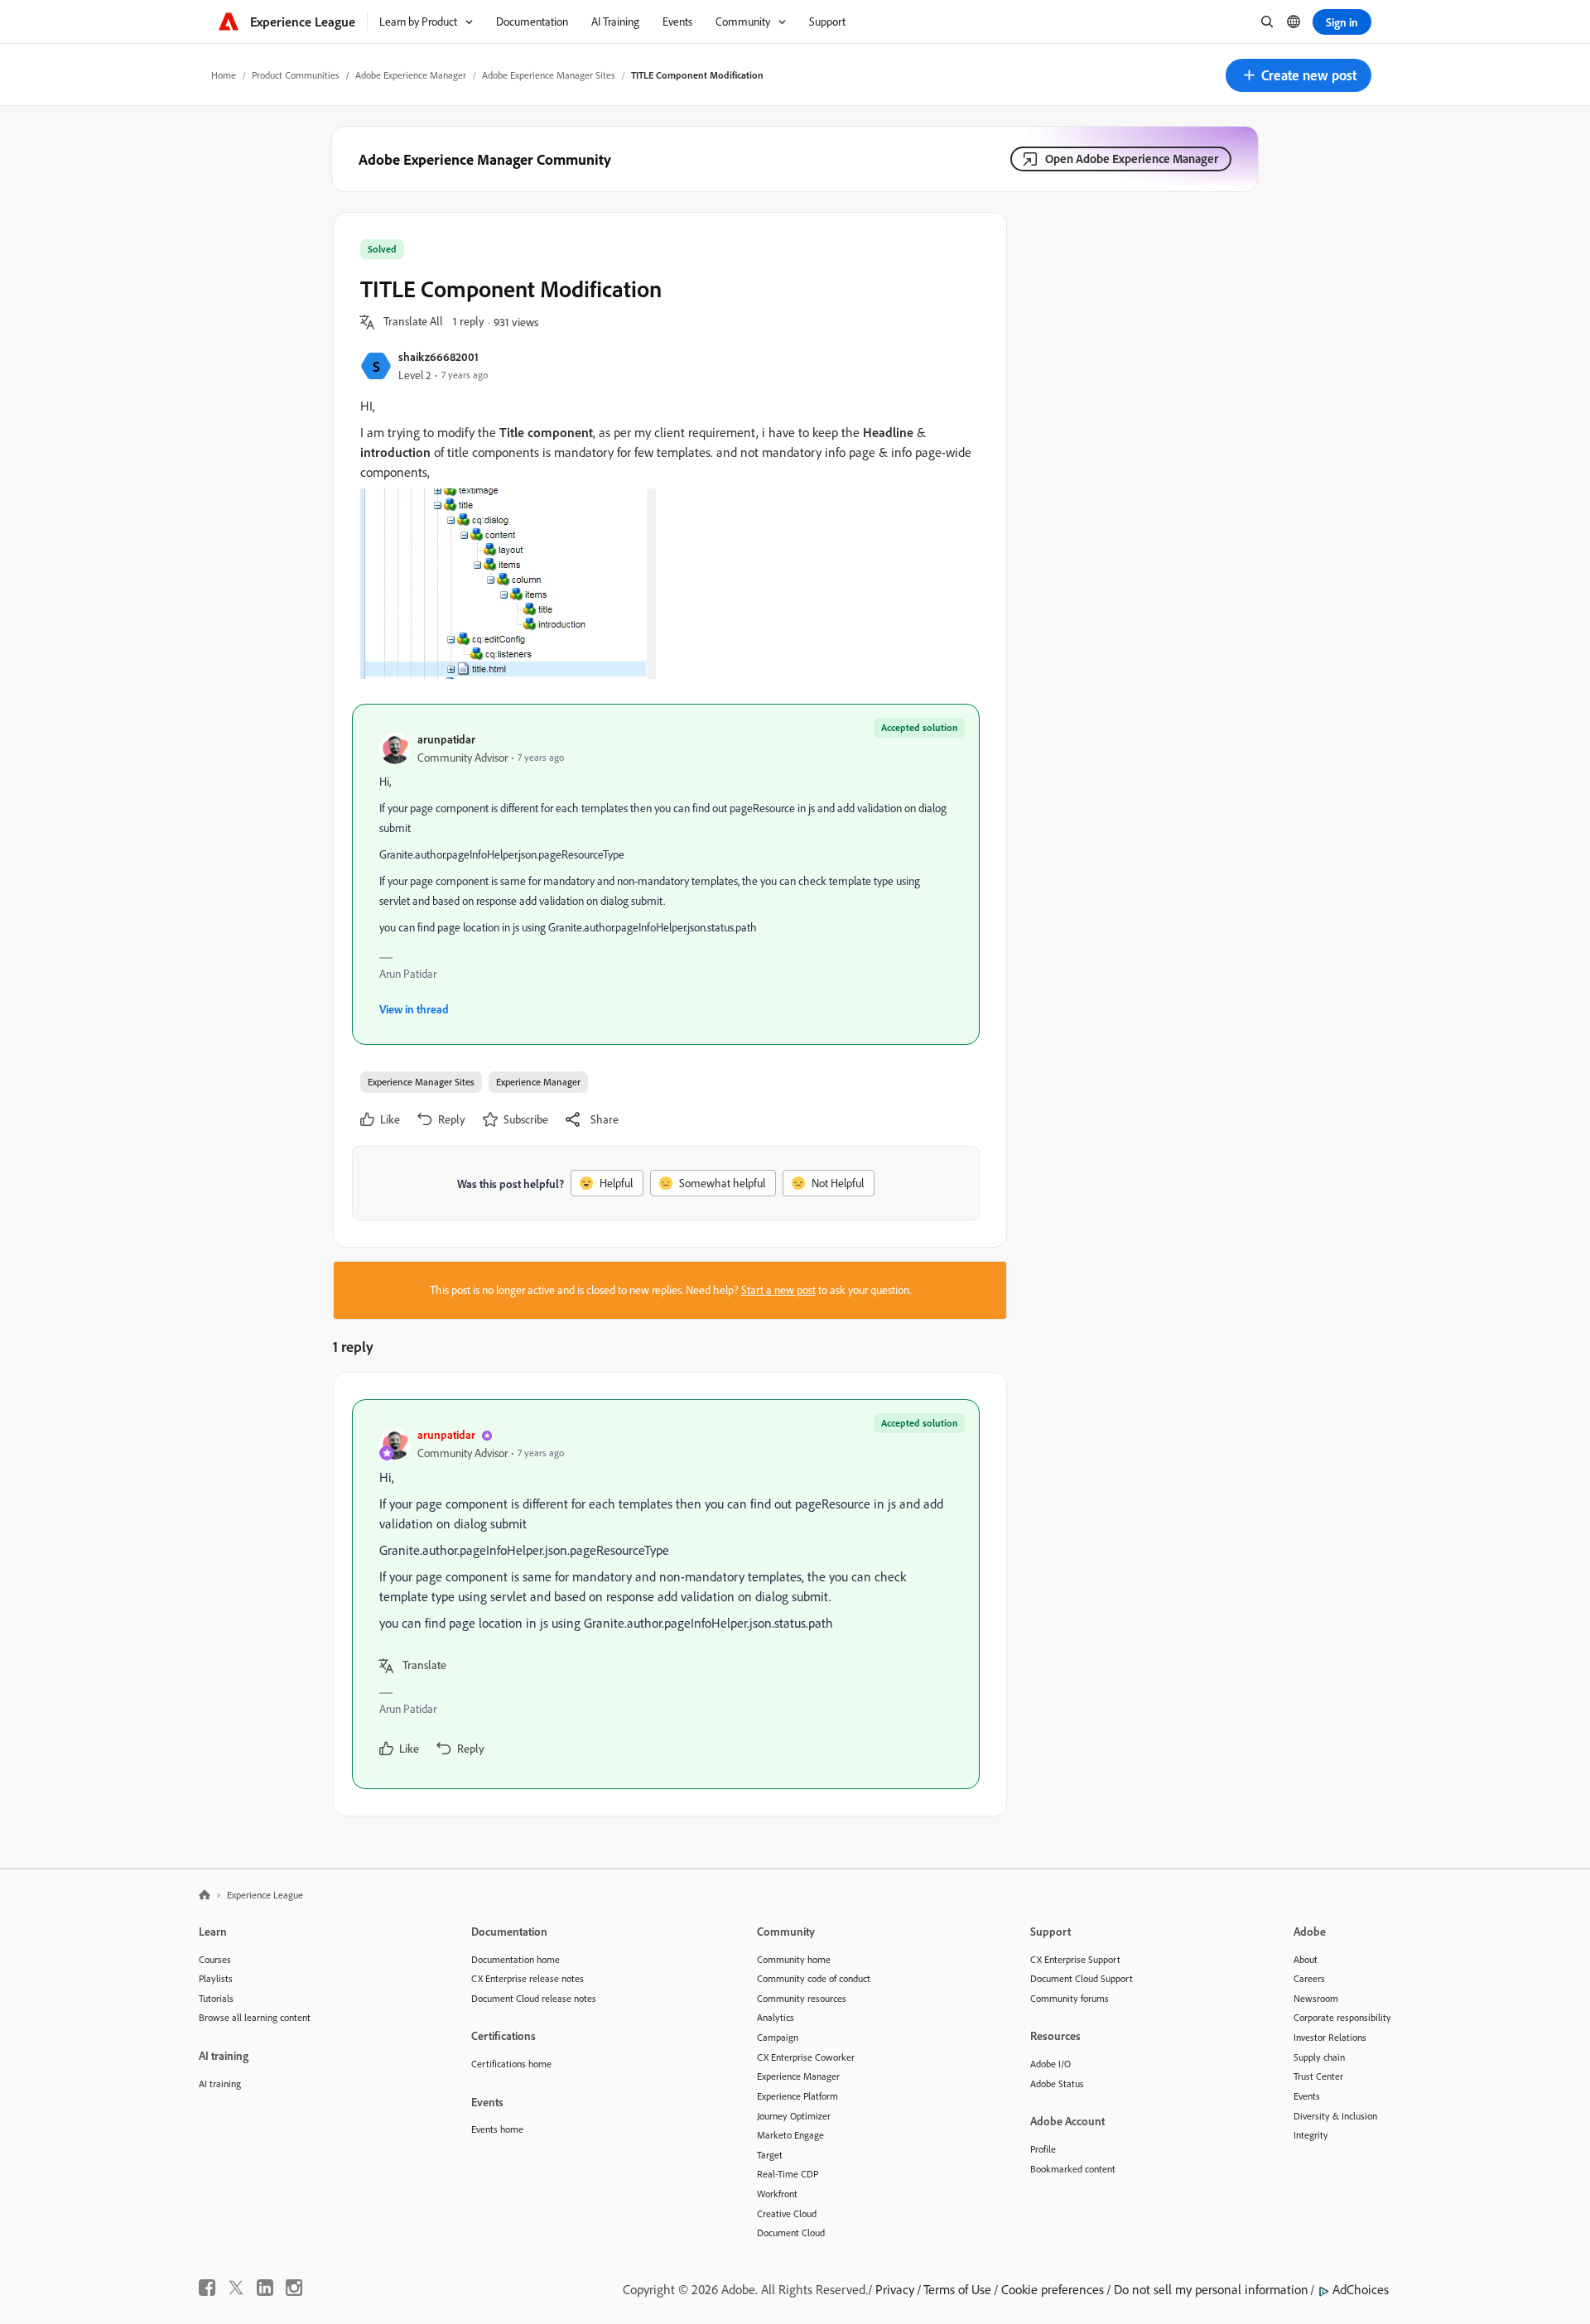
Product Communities (296, 75)
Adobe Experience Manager (411, 75)
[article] (666, 1594)
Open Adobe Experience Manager (1132, 159)
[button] (1298, 75)
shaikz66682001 (438, 356)
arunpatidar (446, 739)
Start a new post (778, 1290)
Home (224, 75)
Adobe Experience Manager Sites (549, 75)
